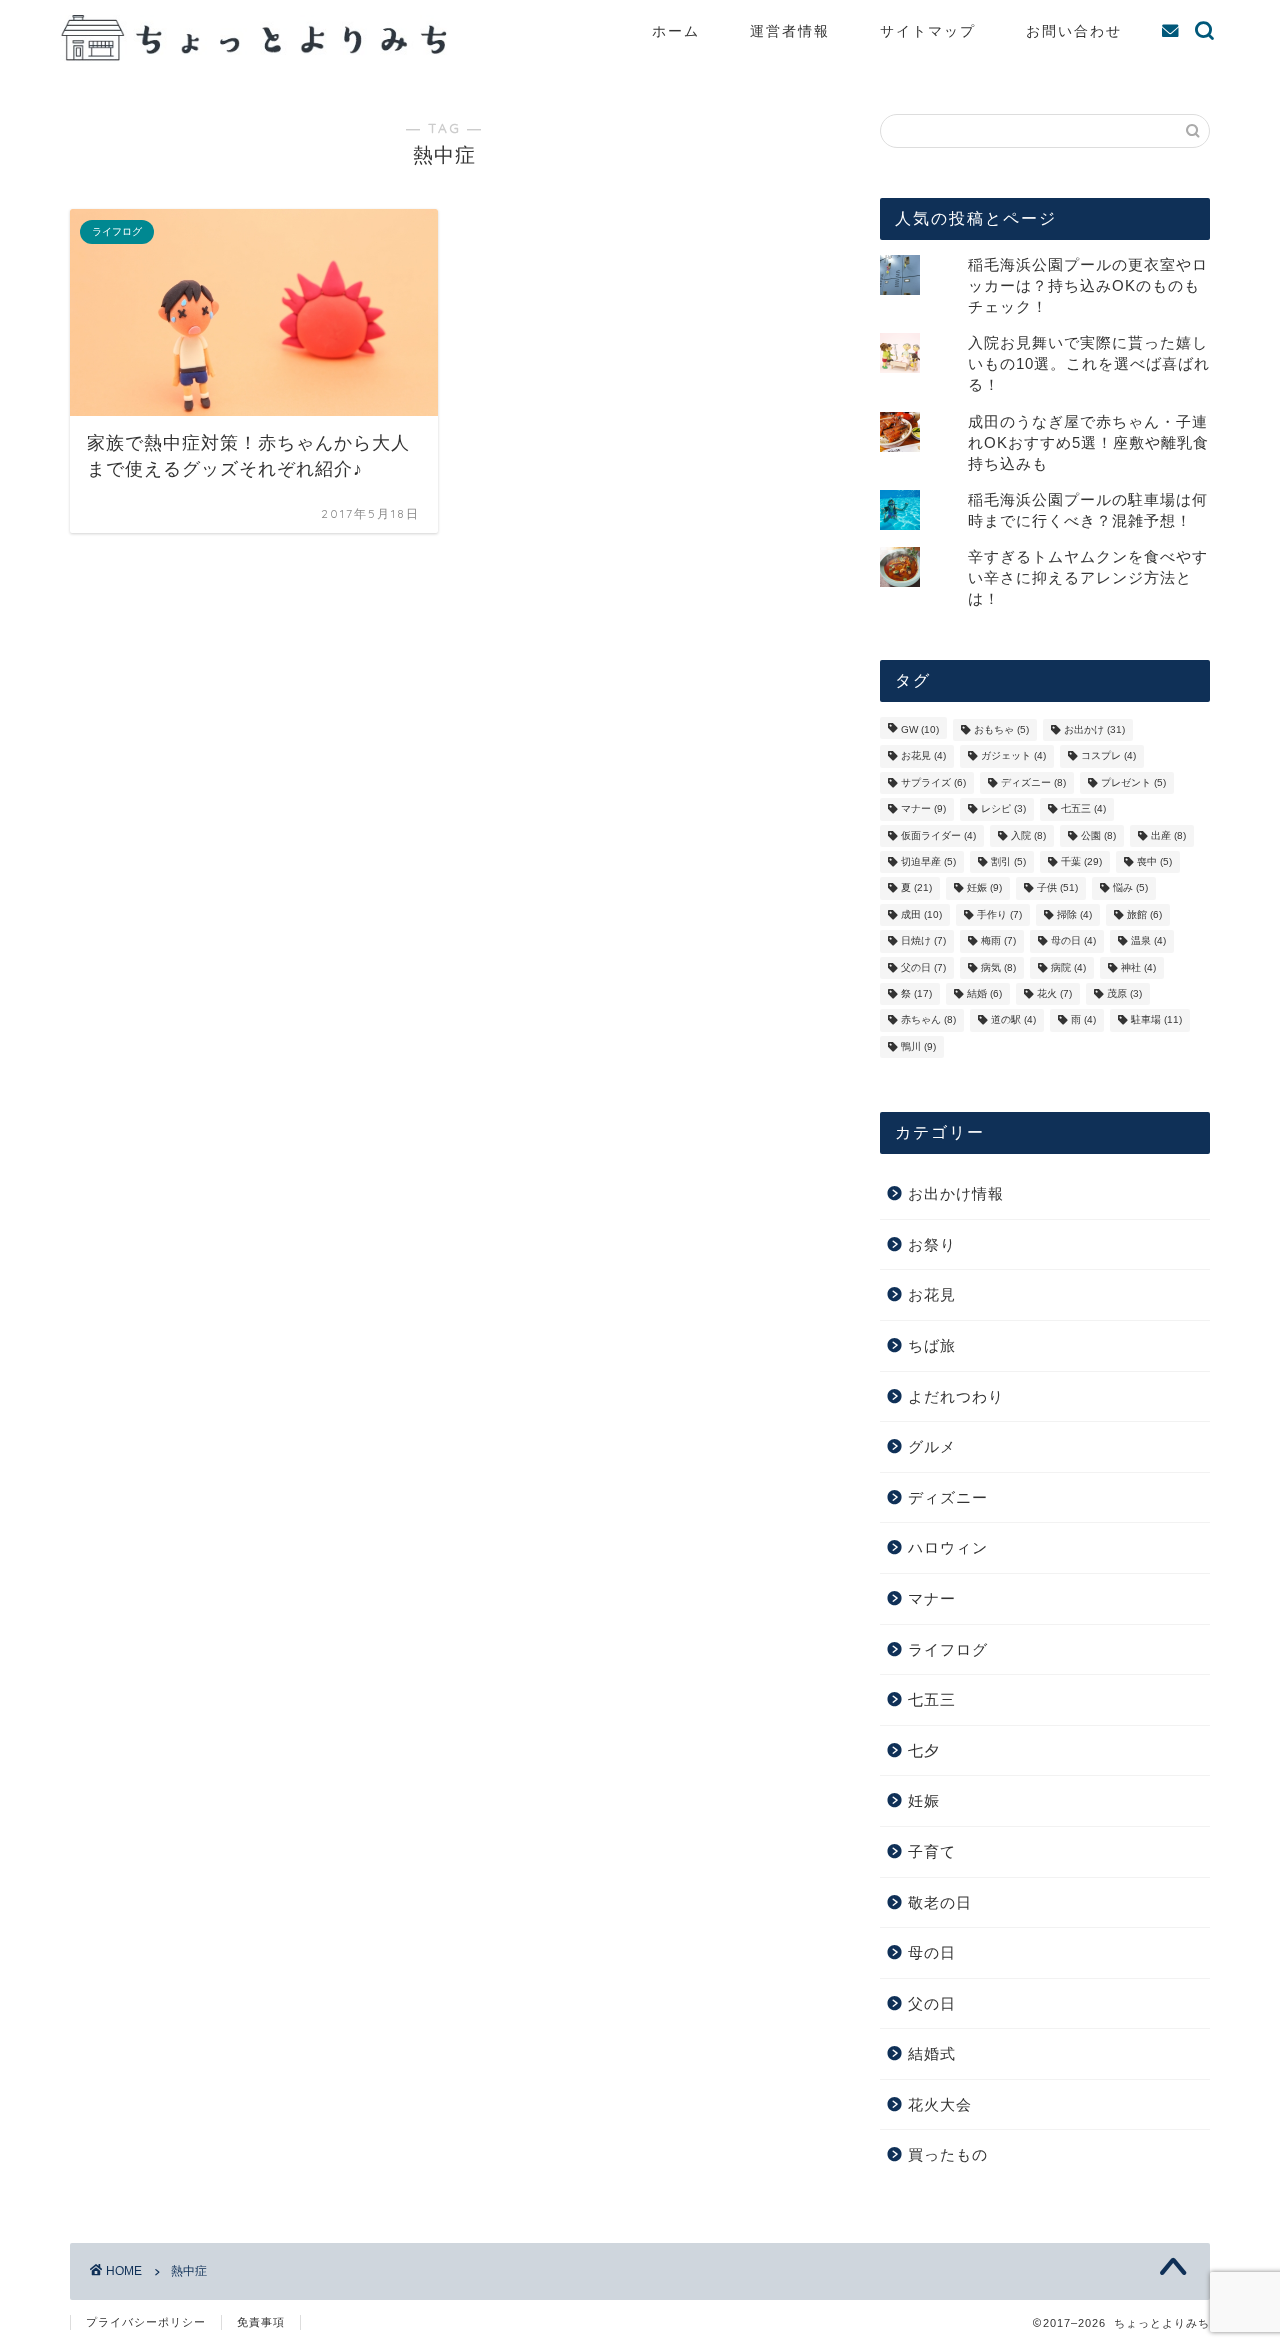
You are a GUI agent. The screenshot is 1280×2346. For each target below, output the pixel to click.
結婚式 (932, 2053)
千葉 (1081, 861)
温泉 (1148, 941)
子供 (1057, 888)
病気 (998, 967)
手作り (999, 914)
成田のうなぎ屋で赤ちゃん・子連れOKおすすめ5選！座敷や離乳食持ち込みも (1088, 442)
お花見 (923, 756)
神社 (1138, 967)
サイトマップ (928, 31)
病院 (1068, 967)
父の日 (923, 967)
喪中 (1154, 861)
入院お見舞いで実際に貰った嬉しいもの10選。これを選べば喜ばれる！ (1089, 363)
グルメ (932, 1446)
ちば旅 (932, 1345)
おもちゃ (1001, 729)
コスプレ (1108, 756)
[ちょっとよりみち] (260, 55)
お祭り (932, 1244)
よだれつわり (956, 1396)
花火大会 (940, 2104)
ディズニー (1033, 782)
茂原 (1124, 993)
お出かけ (1094, 729)
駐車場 (1156, 1020)
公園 (1098, 835)
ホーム (676, 31)
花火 (1054, 993)
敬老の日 (940, 1902)
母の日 (1073, 941)
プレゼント (1133, 782)
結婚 (984, 993)
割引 (1008, 861)
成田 (921, 914)
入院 (1028, 835)
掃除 (1074, 914)
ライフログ (948, 1649)
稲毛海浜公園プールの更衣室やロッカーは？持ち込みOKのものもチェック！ (1088, 285)
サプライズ (933, 782)
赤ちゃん (928, 1020)
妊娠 (984, 888)
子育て (932, 1851)
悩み (1130, 888)
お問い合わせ (1074, 31)
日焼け (923, 941)
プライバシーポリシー (146, 2322)
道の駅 (1013, 1020)
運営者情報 (790, 31)
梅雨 (998, 941)
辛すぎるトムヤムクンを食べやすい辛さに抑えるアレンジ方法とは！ (1088, 577)
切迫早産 (928, 861)
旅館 (1144, 914)
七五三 (1083, 809)
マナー (923, 809)
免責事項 (261, 2322)
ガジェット (1013, 756)
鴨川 (918, 1046)
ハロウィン (948, 1547)
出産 (1168, 835)
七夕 (924, 1750)
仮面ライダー (938, 835)
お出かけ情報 (956, 1193)
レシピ (1003, 809)
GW (920, 729)
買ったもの (948, 2154)
